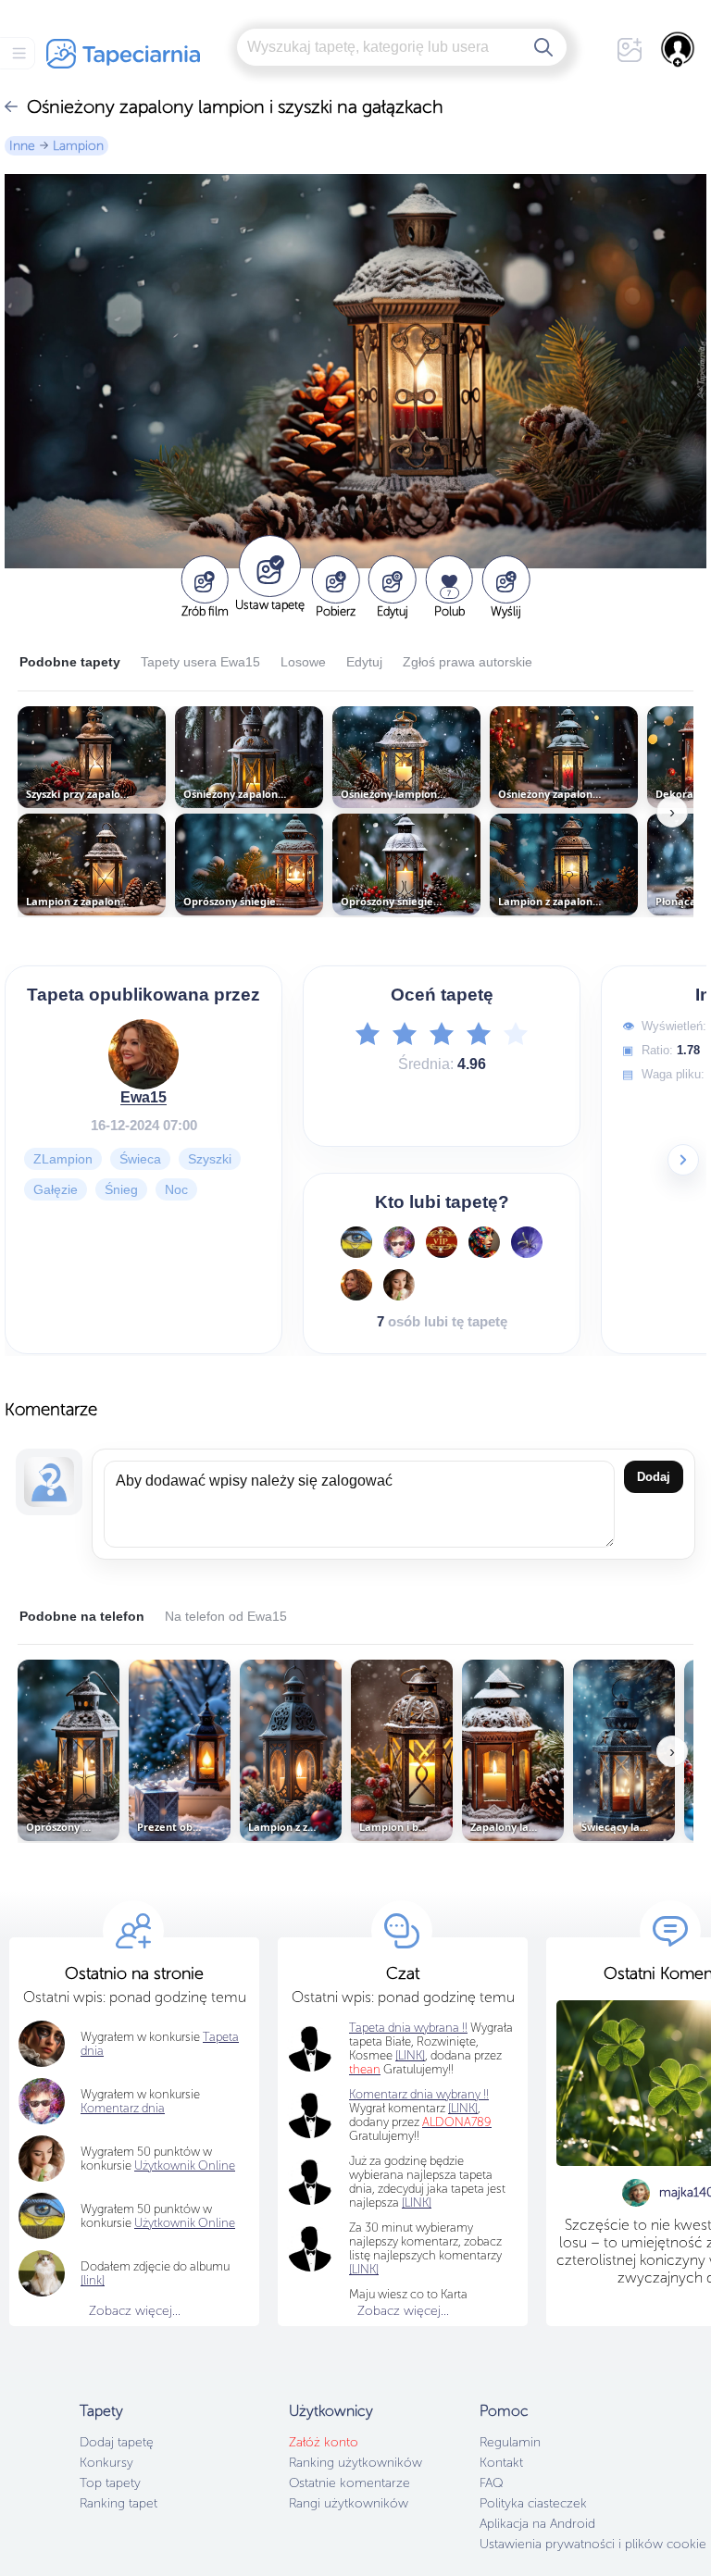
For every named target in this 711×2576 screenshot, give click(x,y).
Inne (22, 146)
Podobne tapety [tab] (70, 662)
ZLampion (63, 1158)
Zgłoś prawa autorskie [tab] (468, 662)
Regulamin (510, 2442)
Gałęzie (56, 1188)
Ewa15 (143, 1096)
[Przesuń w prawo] (683, 1160)
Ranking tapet (118, 2503)
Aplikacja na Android (537, 2524)
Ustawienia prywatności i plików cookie (593, 2544)
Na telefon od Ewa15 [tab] (226, 1616)
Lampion (78, 146)
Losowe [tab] (303, 662)
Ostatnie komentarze (349, 2483)
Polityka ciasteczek (533, 2503)
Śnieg (121, 1188)
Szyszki (210, 1158)
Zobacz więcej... (135, 2311)
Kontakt (501, 2463)
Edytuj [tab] (364, 662)
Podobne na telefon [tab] (82, 1616)
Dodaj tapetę (117, 2442)
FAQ (491, 2483)
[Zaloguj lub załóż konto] (679, 49)
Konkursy (106, 2463)
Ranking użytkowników (355, 2463)
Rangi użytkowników (349, 2503)
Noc (176, 1188)
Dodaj (654, 1477)
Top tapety (110, 2483)
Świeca (140, 1158)
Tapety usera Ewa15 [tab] (200, 662)
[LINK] (463, 2108)
